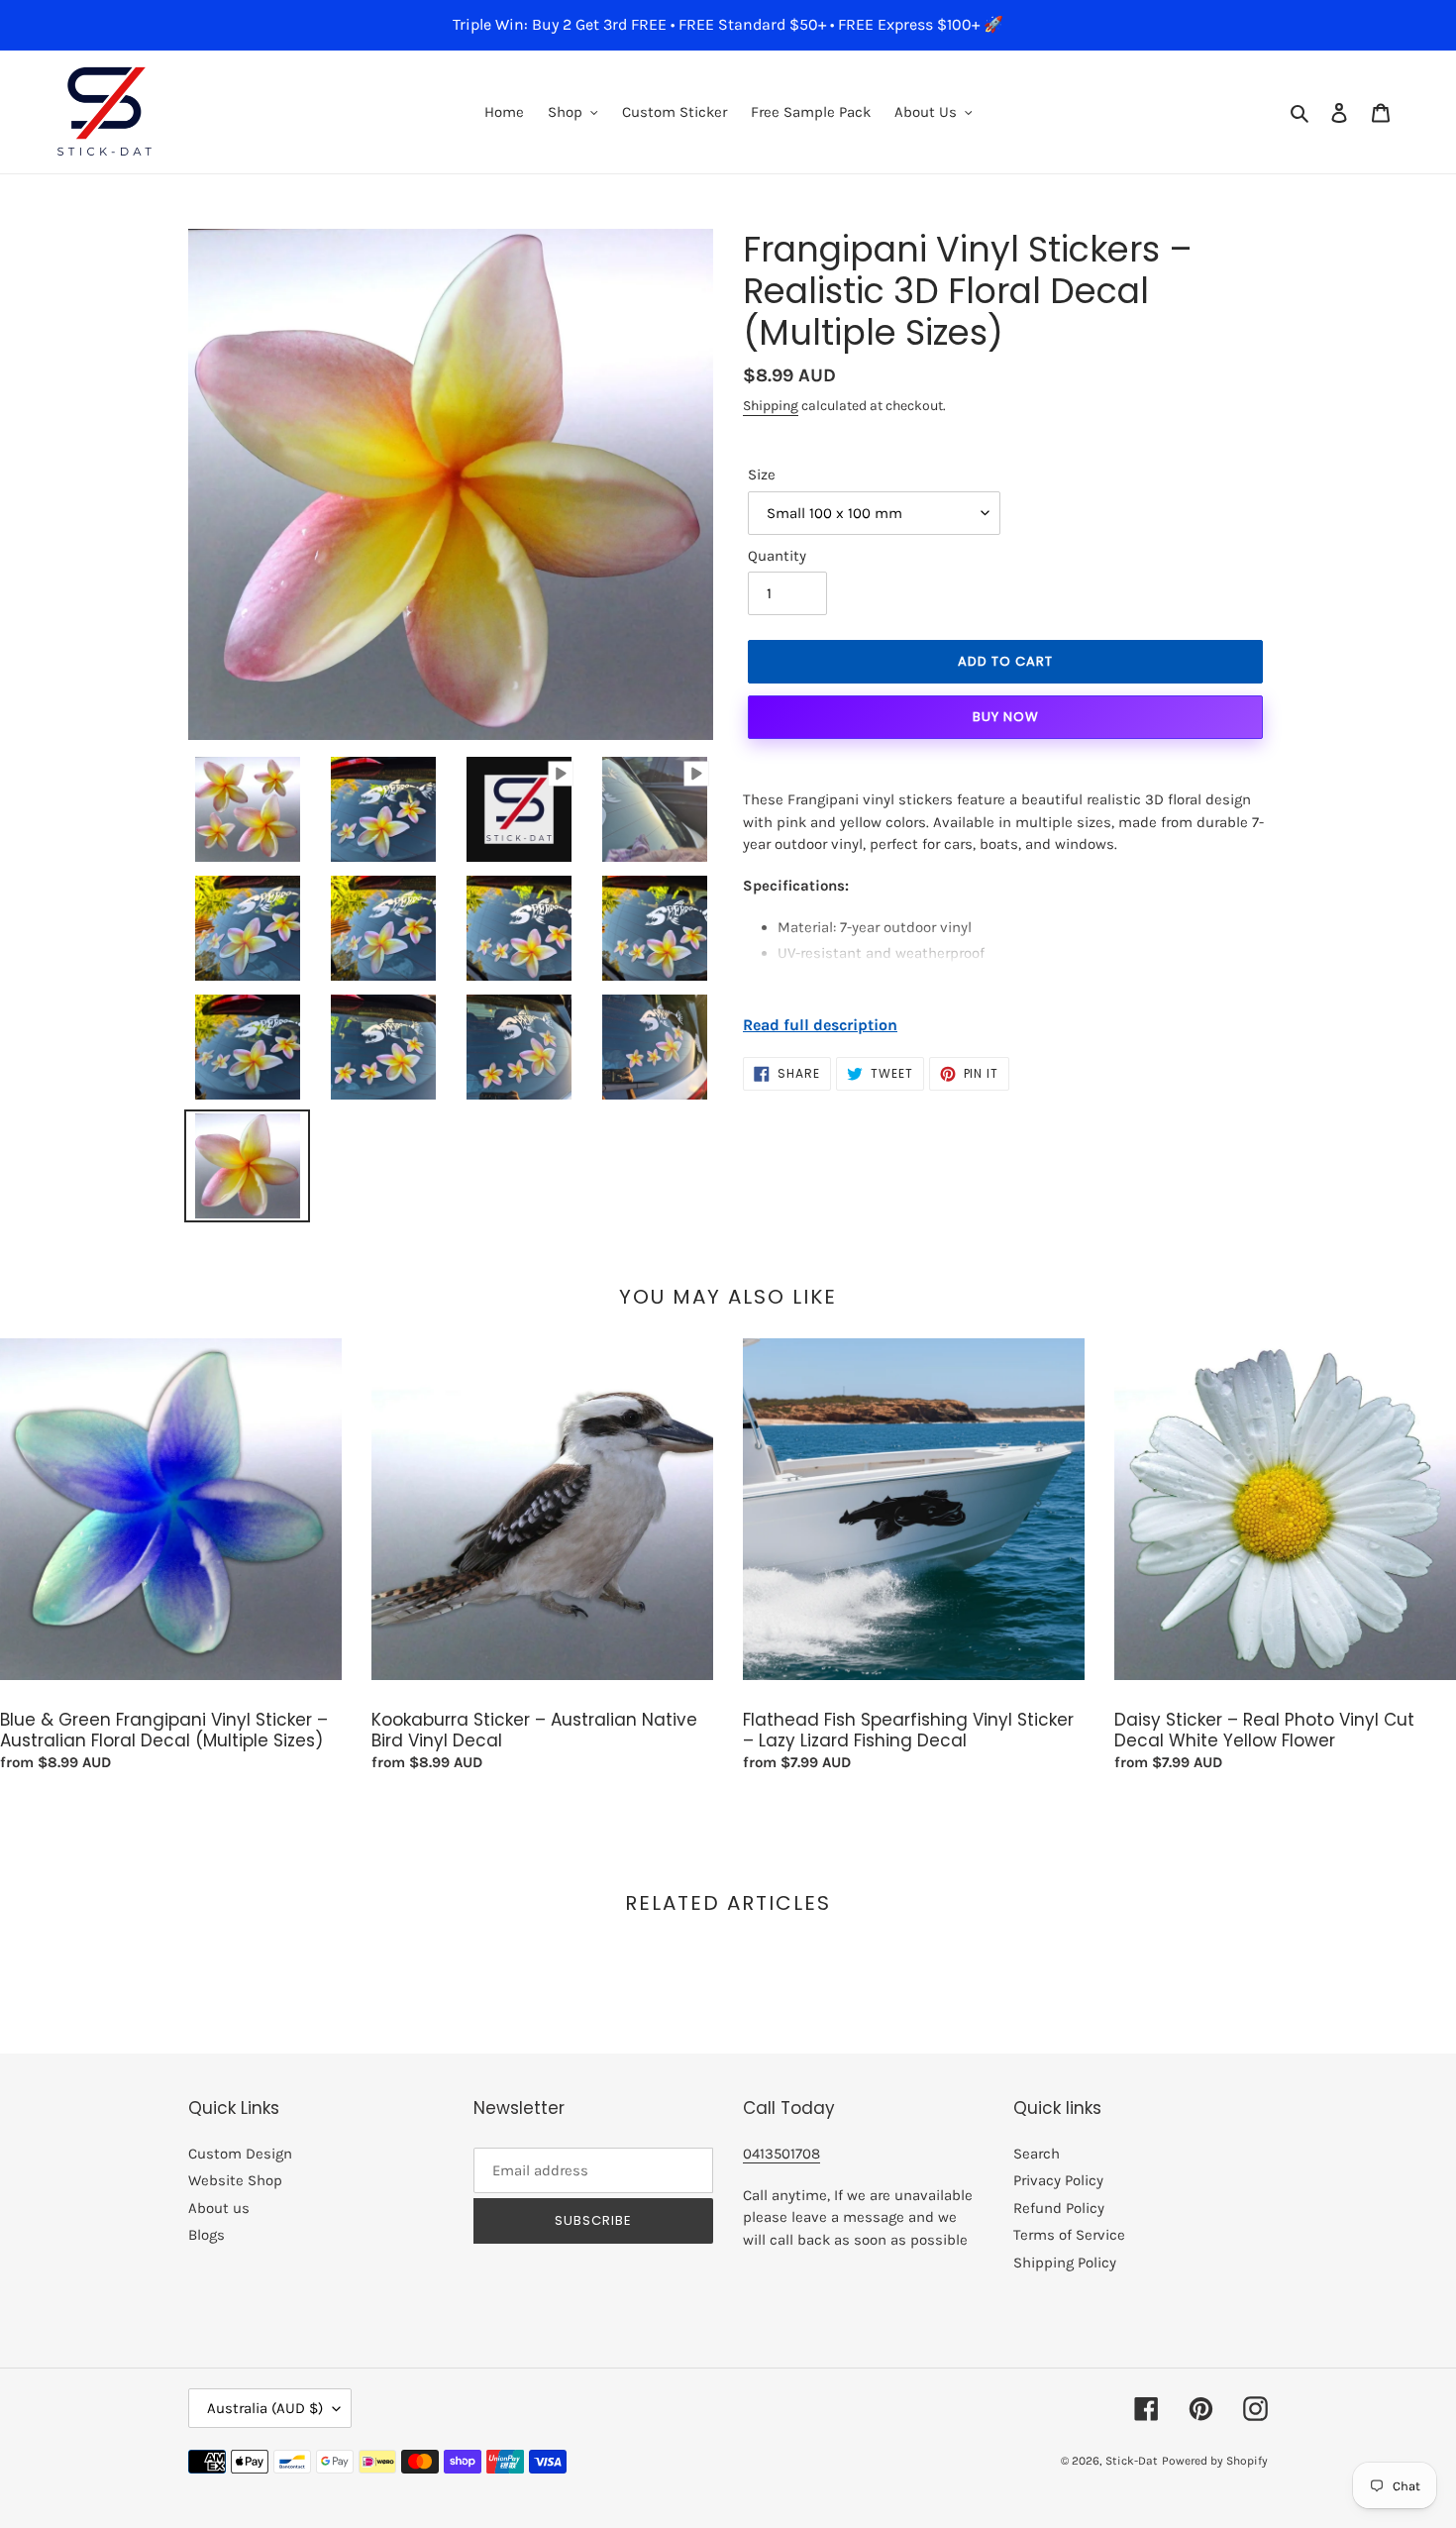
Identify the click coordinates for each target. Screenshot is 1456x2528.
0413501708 (781, 2154)
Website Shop (235, 2180)
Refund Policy (1059, 2208)
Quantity (777, 556)
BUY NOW (1006, 717)
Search (1037, 2154)
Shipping (771, 406)
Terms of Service (1069, 2235)
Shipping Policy (1065, 2263)
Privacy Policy (1058, 2180)
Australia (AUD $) (265, 2408)
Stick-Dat (1132, 2461)
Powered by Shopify (1215, 2461)
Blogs (207, 2235)
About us (219, 2208)
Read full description (820, 1025)
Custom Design (240, 2154)
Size (762, 474)
